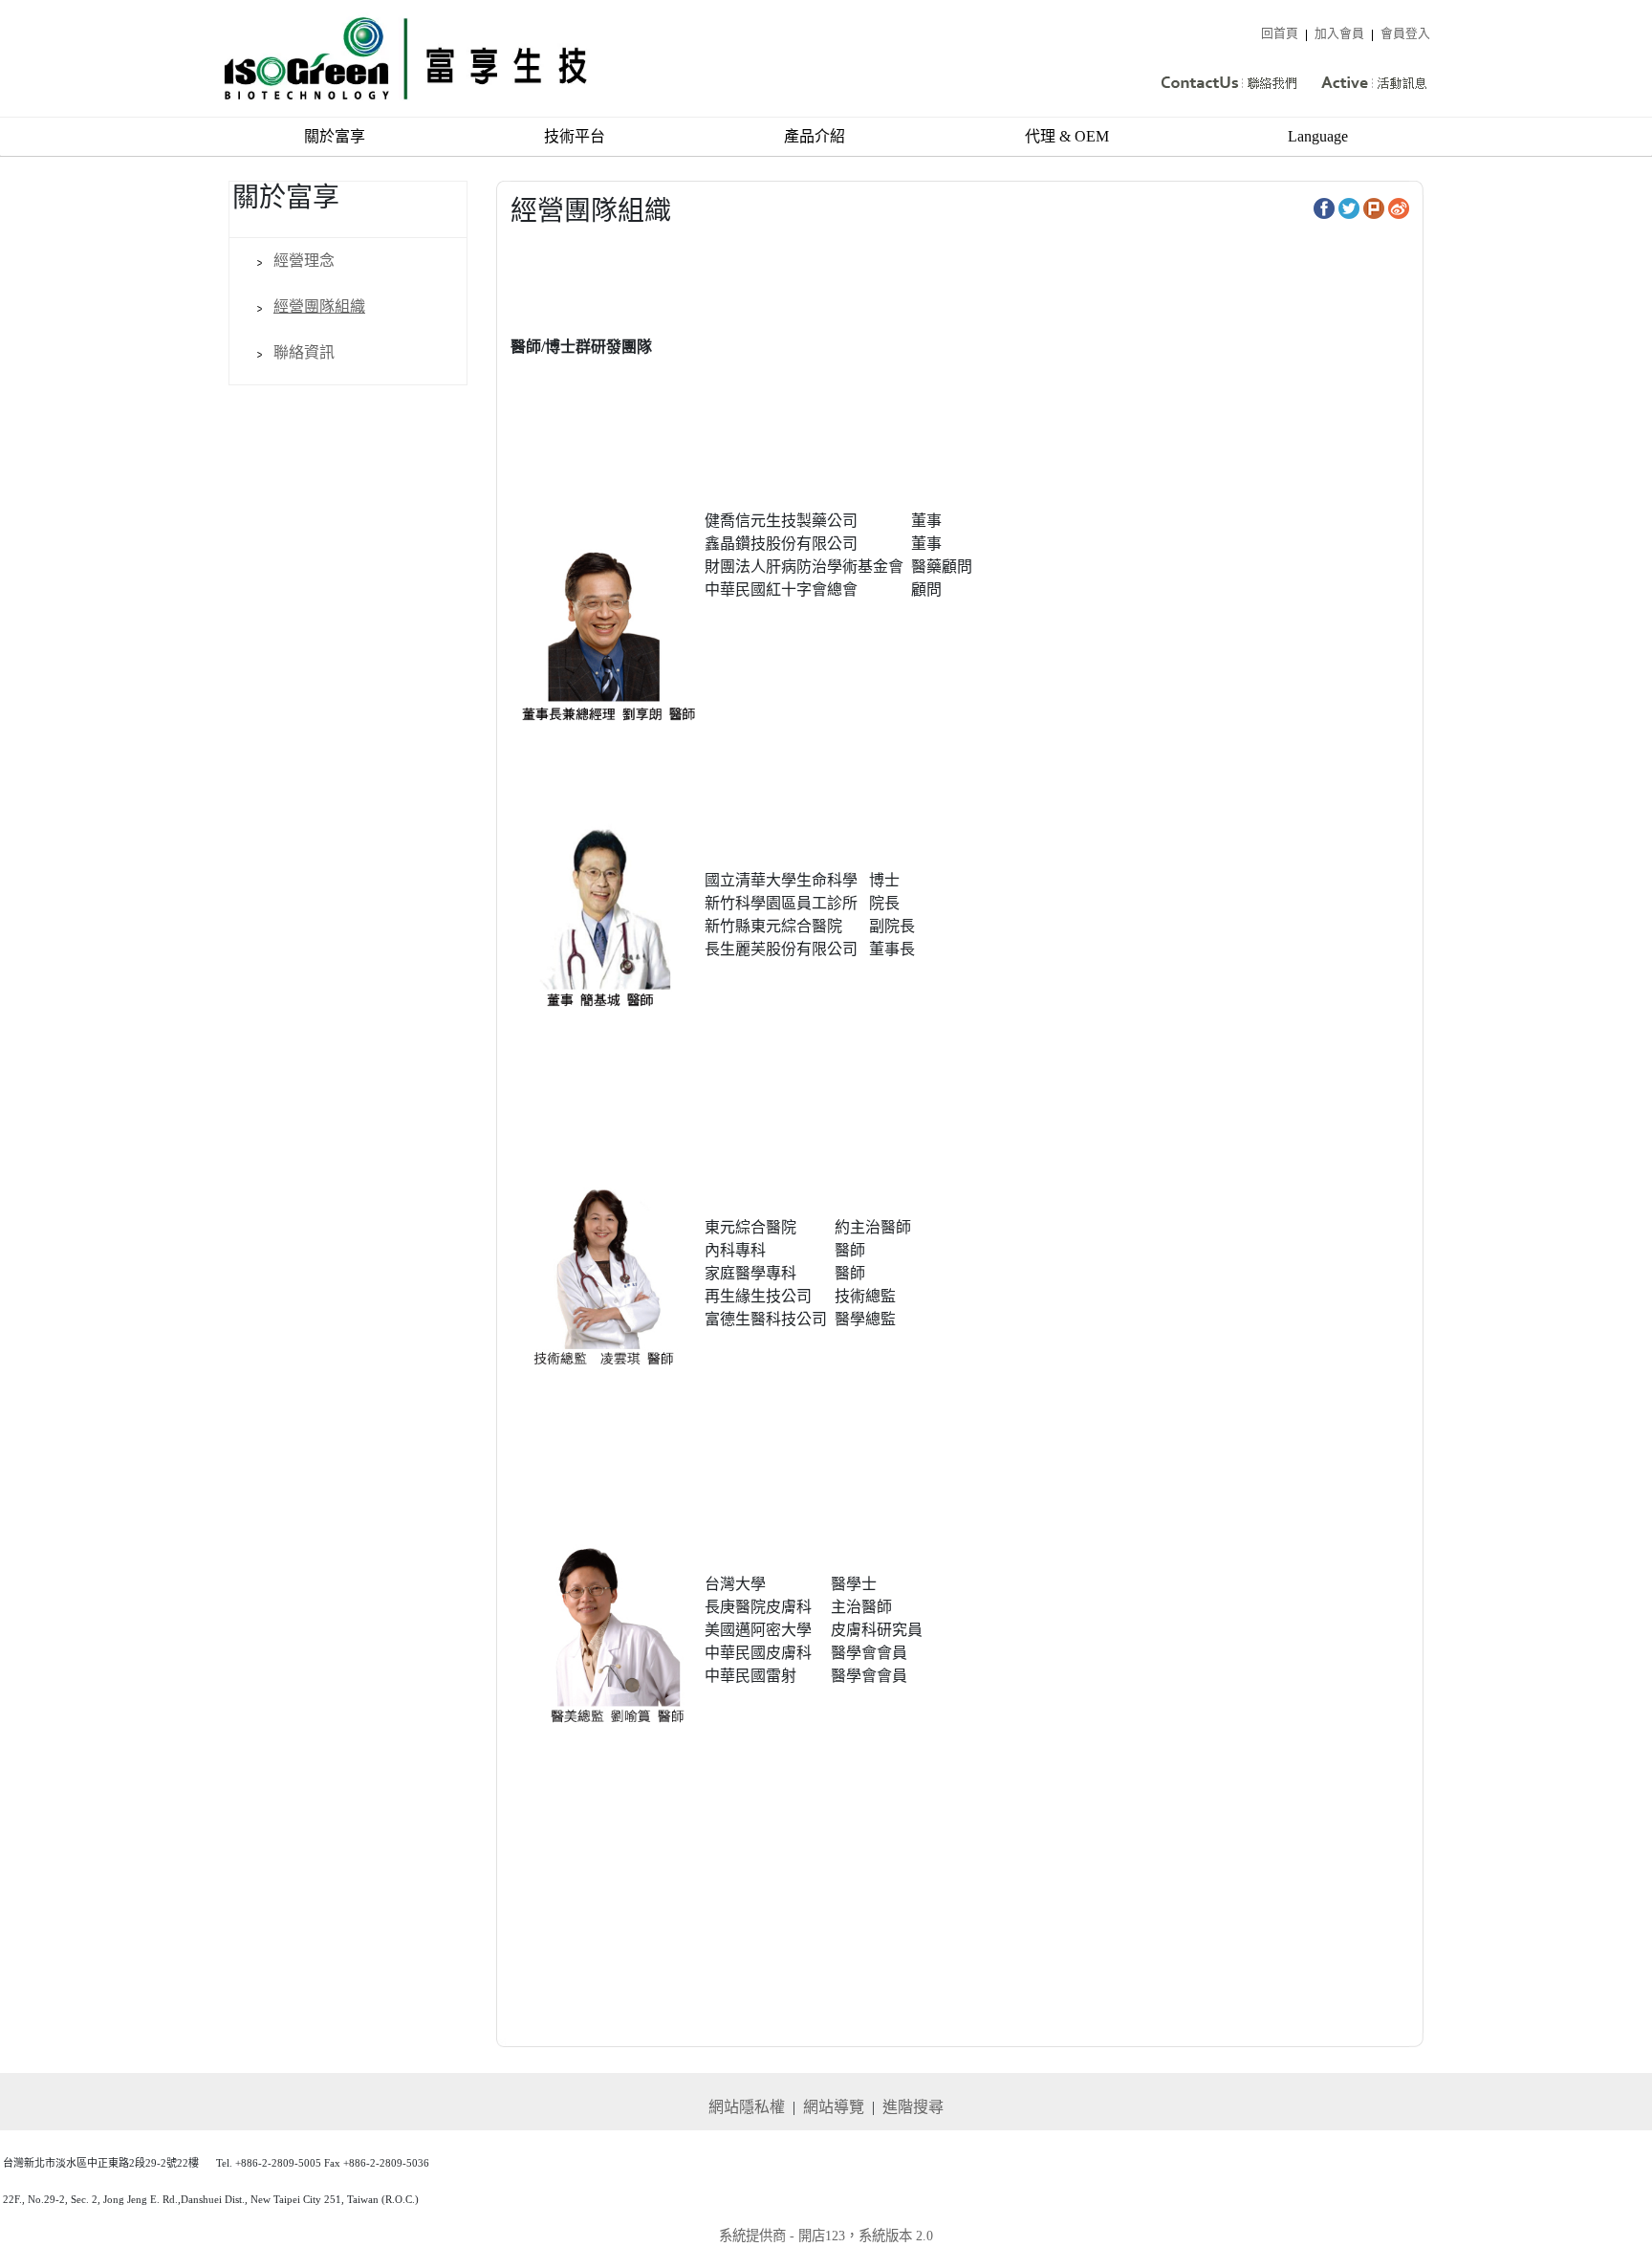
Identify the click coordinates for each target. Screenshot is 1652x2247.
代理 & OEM (1067, 136)
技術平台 (575, 136)
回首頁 (1280, 33)
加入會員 (1339, 33)
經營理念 (304, 261)
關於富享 (335, 136)
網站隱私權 (747, 2107)
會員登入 (1405, 33)
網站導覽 (834, 2107)
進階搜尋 (913, 2107)
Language (1318, 136)
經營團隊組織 (319, 306)
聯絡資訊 (304, 352)
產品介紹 (815, 136)
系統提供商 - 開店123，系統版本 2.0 (826, 2236)
